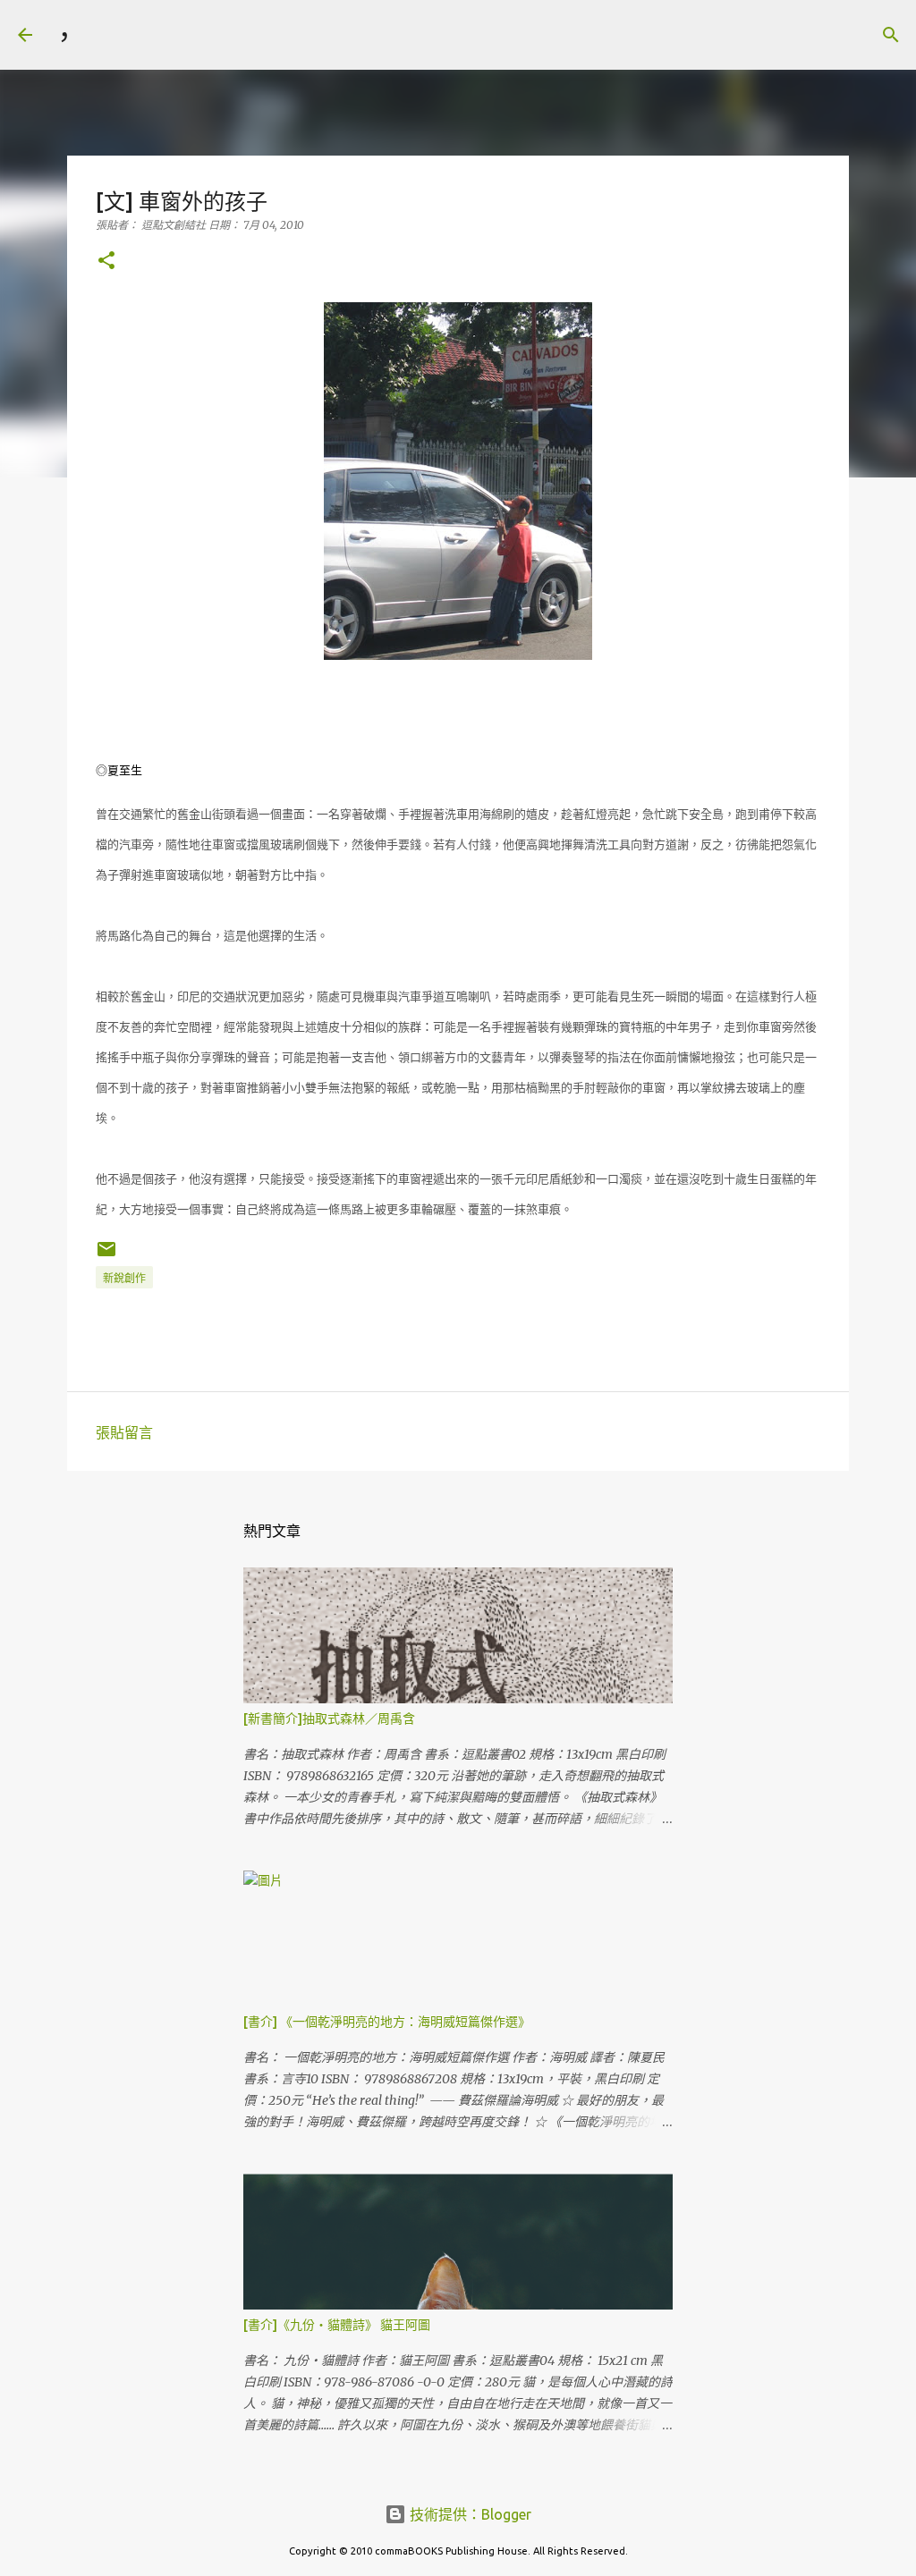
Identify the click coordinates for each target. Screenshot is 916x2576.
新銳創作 (124, 1278)
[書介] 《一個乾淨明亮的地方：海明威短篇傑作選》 (387, 2022)
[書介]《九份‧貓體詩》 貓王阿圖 (337, 2325)
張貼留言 (124, 1432)
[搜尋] (104, 35)
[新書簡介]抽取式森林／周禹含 (329, 1719)
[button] (106, 262)
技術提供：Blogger (469, 2514)
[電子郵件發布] (106, 1256)
